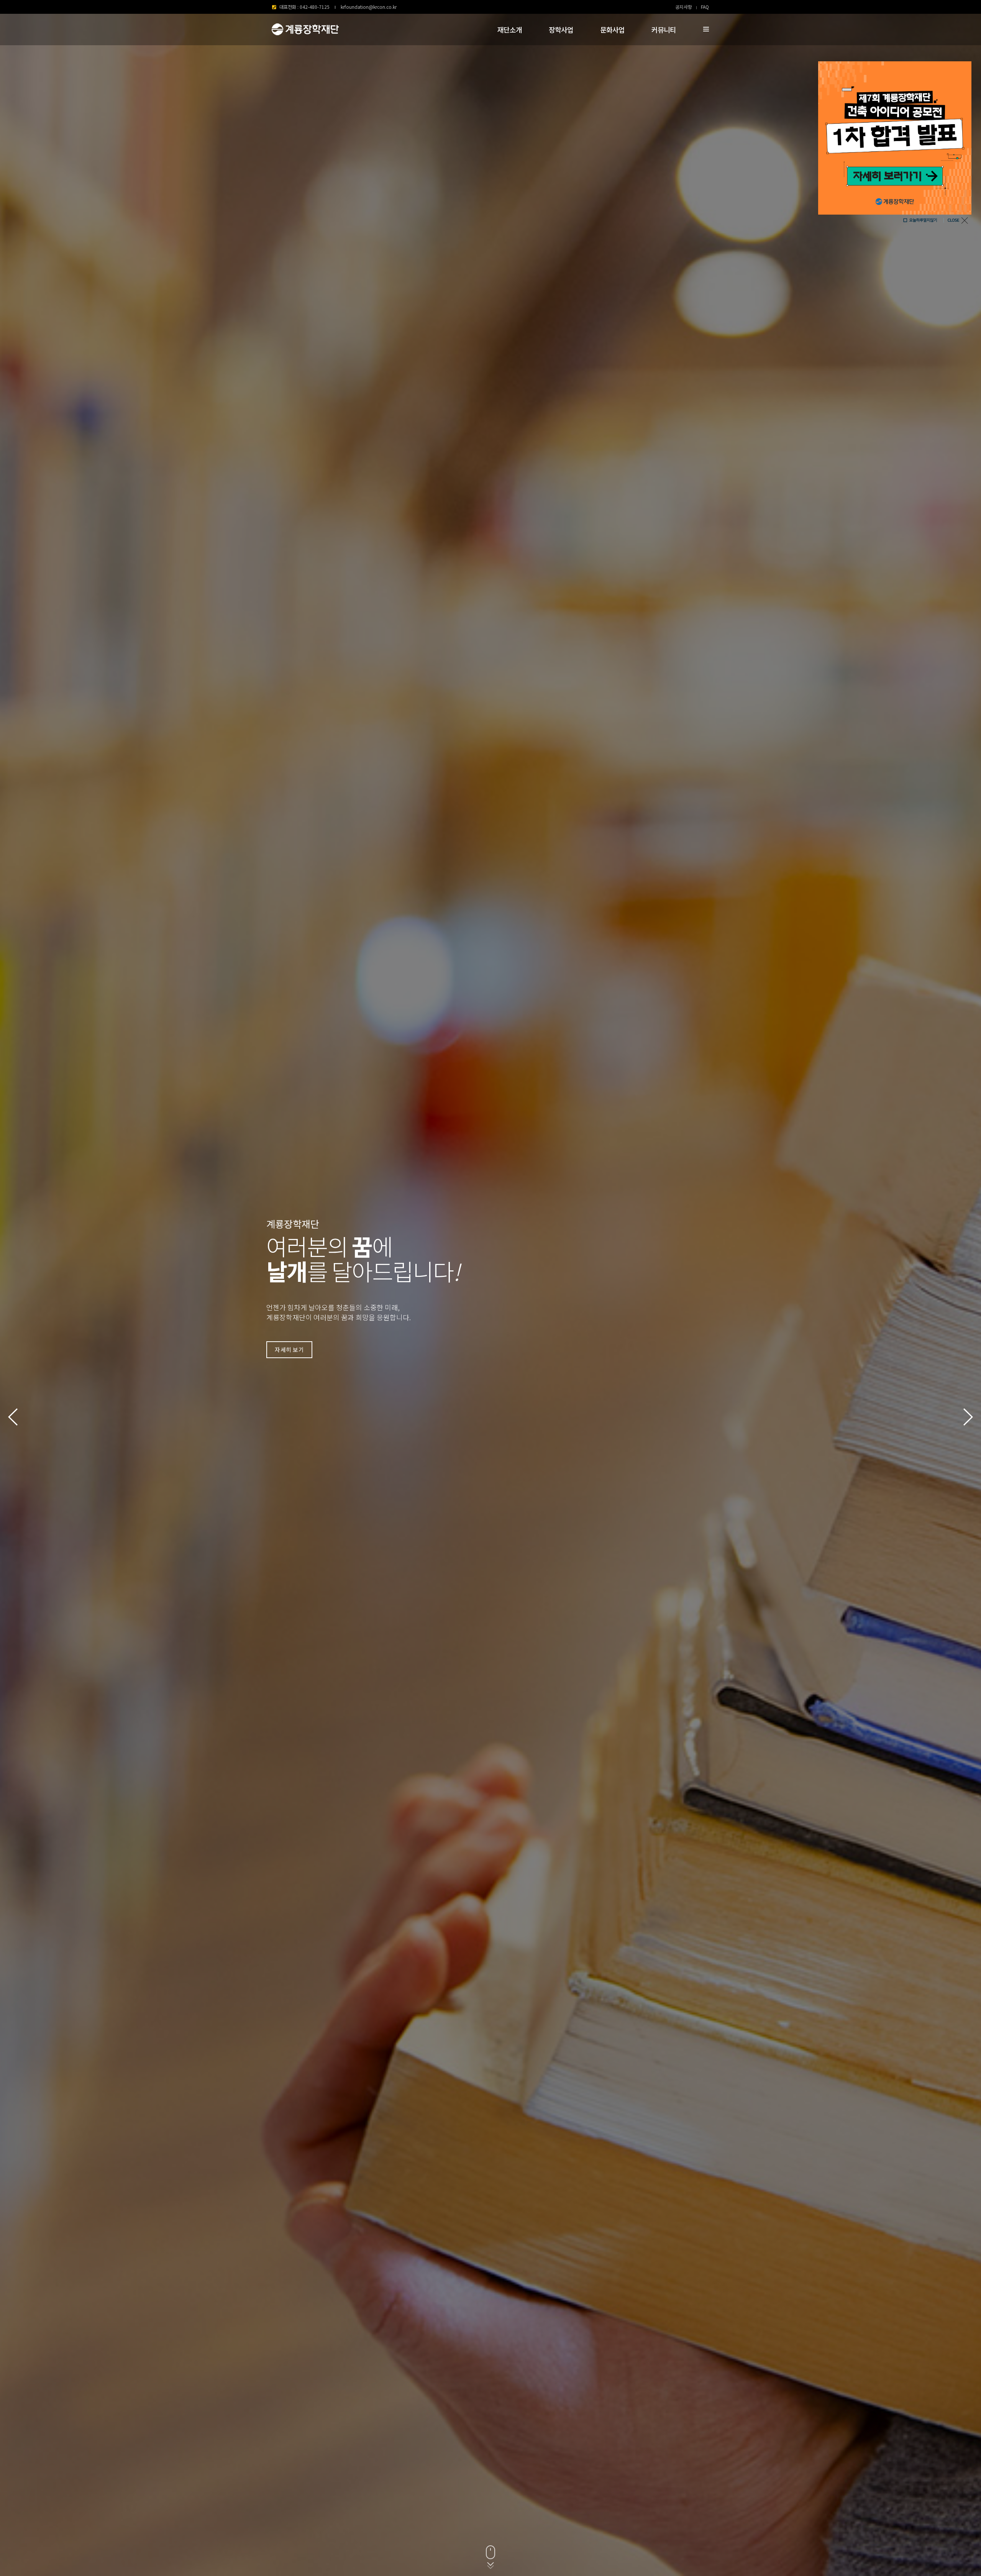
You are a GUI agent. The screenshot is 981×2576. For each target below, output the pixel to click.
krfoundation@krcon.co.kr (369, 7)
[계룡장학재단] (304, 30)
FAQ (705, 7)
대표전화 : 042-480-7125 (304, 7)
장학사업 (561, 30)
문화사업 (612, 30)
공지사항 (684, 7)
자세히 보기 (289, 1350)
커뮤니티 (664, 30)
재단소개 (510, 30)
